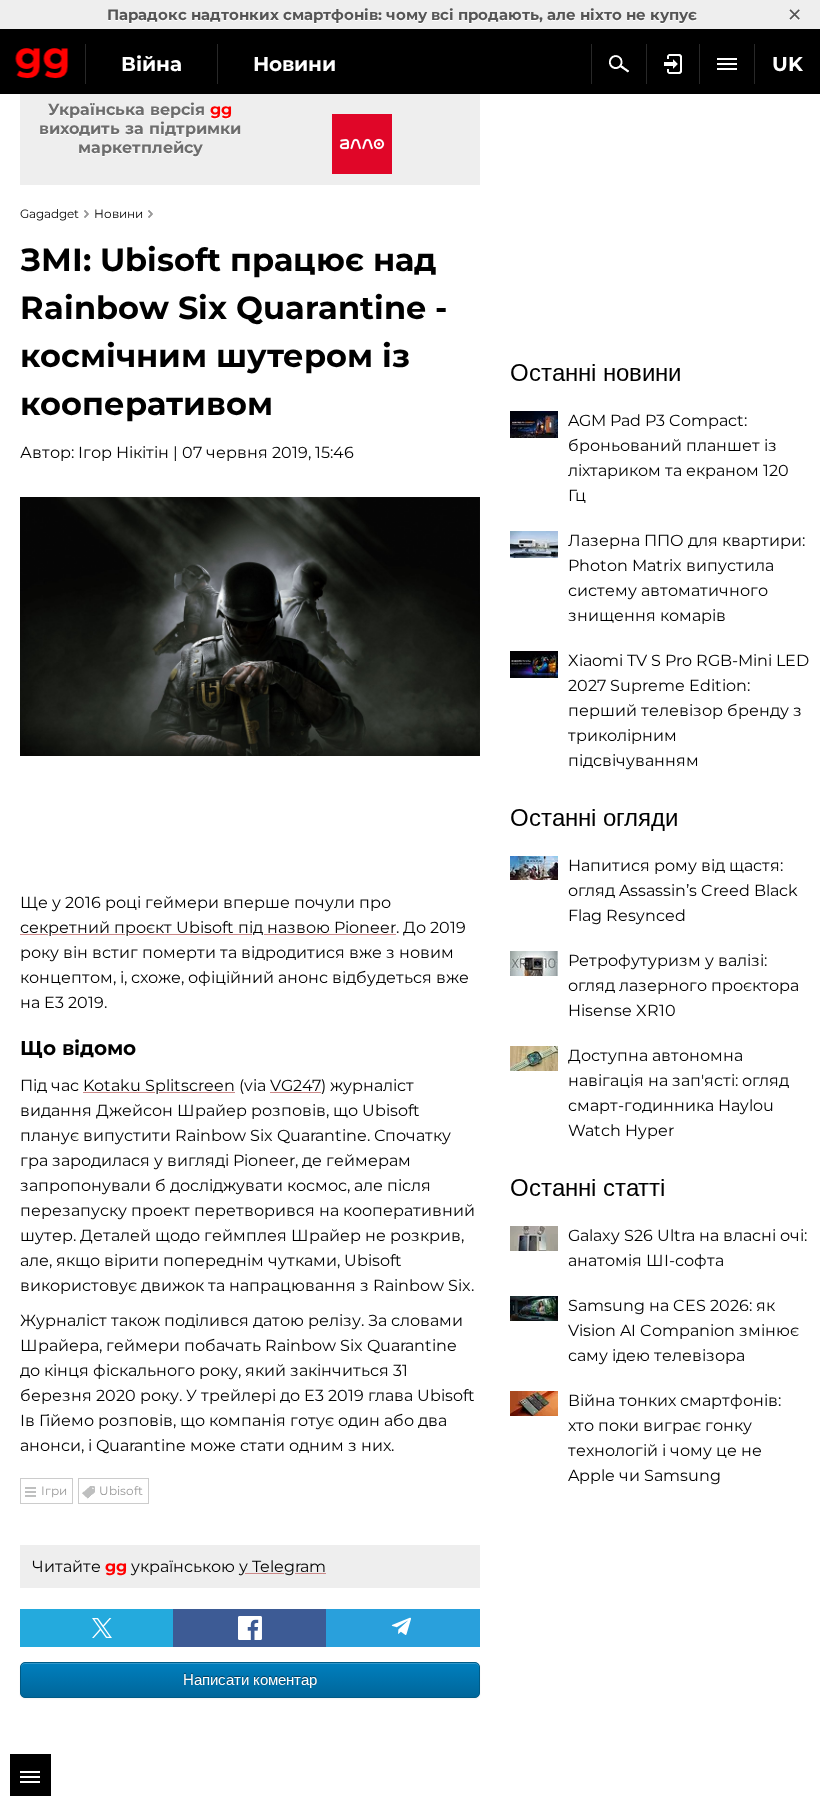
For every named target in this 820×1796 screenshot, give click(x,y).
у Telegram (282, 1566)
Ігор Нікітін (123, 452)
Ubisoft (121, 1490)
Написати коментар (250, 1679)
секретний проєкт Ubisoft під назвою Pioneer (208, 927)
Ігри (54, 1490)
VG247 (295, 1085)
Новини (294, 64)
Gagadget (42, 59)
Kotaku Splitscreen (159, 1085)
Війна (151, 64)
